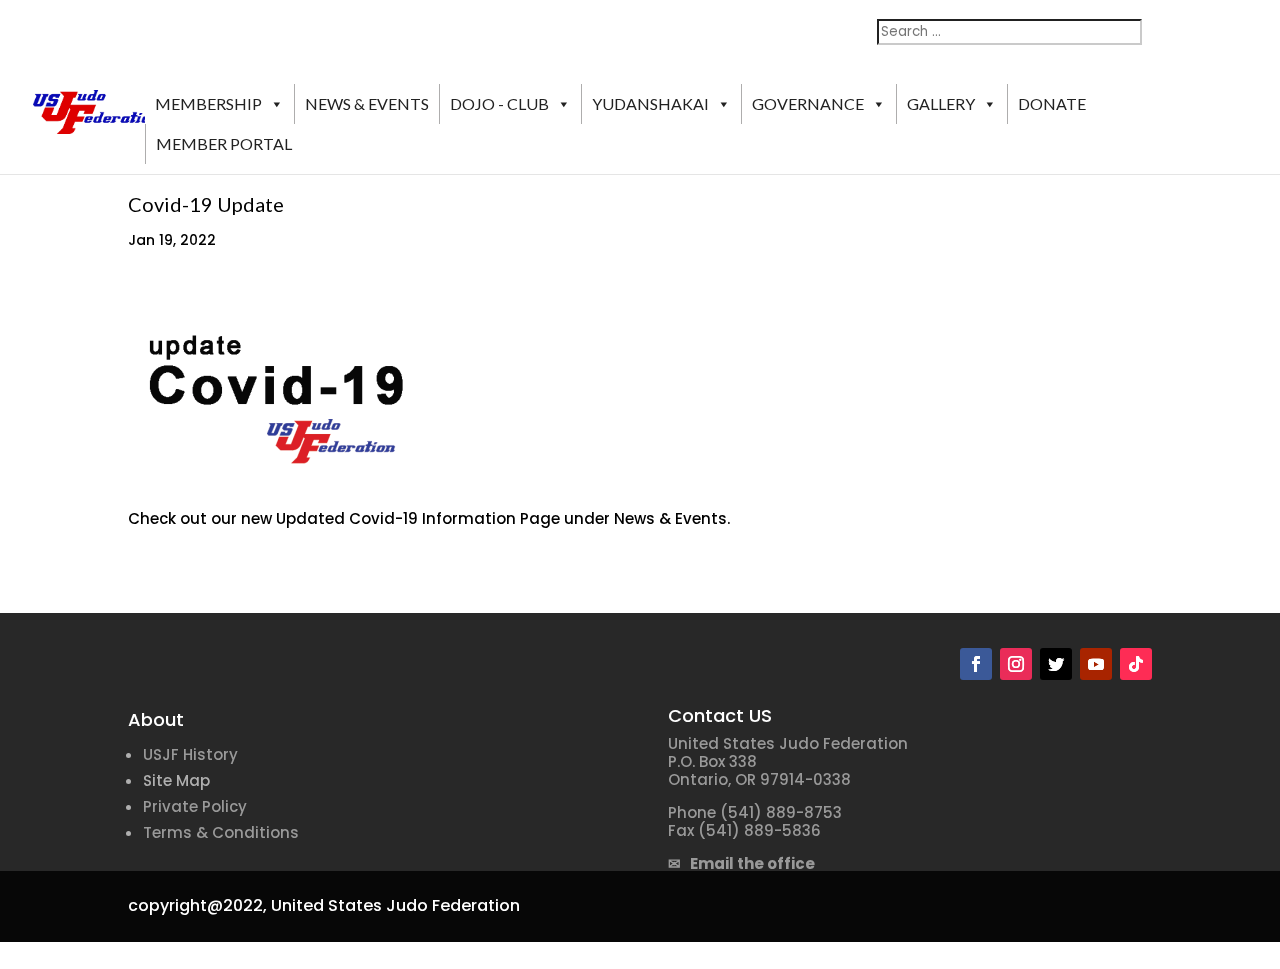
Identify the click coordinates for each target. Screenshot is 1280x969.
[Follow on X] (1056, 664)
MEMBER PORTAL (224, 143)
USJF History (190, 754)
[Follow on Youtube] (1096, 664)
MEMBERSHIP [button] (208, 103)
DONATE (1052, 103)
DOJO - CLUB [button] (499, 103)
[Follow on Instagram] (1016, 664)
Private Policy (195, 806)
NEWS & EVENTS (367, 103)
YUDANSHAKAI (650, 103)
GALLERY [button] (941, 103)
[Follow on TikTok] (1136, 664)
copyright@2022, (197, 905)
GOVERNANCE (808, 103)
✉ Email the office (741, 863)
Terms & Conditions (221, 832)
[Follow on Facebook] (976, 664)
